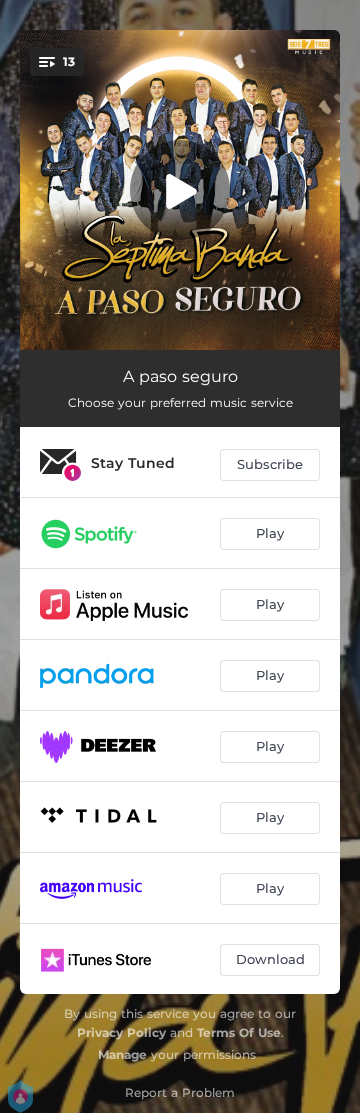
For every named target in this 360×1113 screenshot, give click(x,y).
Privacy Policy (121, 1032)
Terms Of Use (239, 1032)
